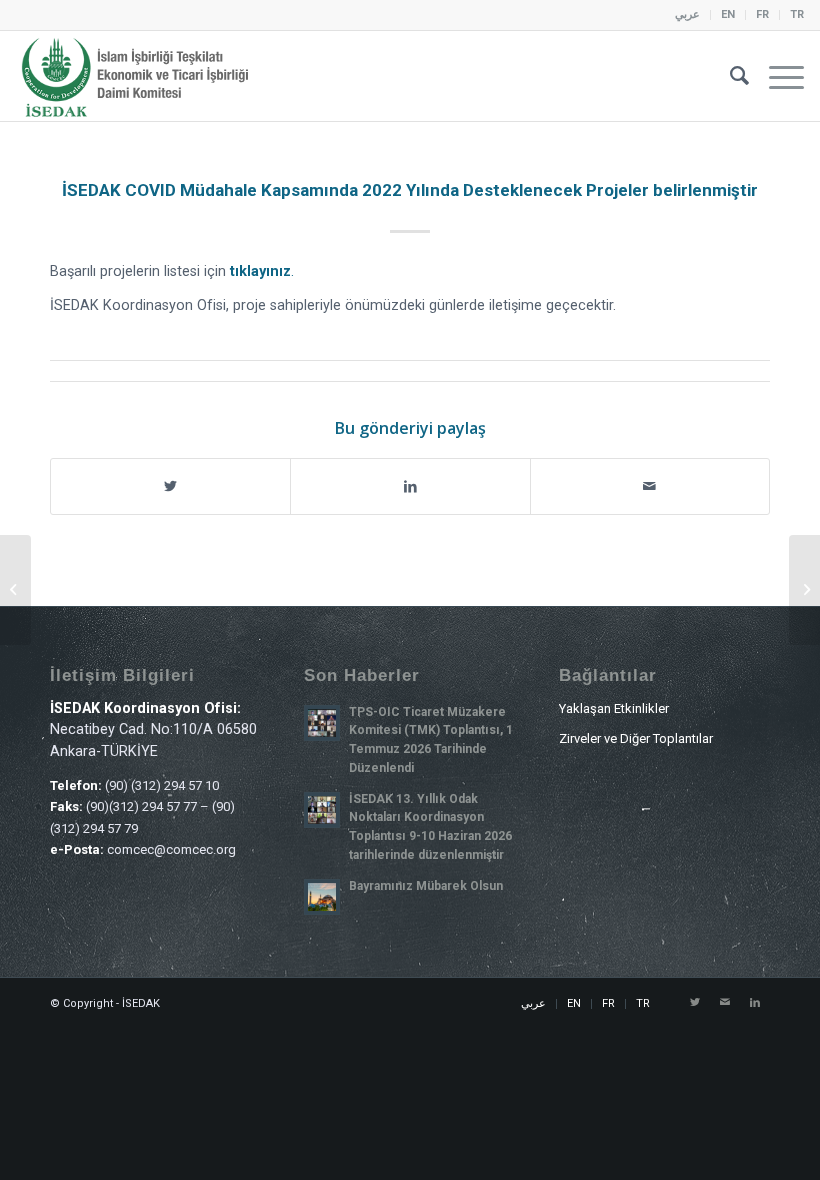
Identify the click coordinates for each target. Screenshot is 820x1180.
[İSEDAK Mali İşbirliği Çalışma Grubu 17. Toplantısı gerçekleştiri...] (804, 590)
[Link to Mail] (725, 1003)
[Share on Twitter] (170, 486)
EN (728, 14)
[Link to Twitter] (695, 1003)
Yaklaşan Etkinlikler (614, 708)
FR (762, 14)
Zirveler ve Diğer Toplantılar (636, 738)
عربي (687, 14)
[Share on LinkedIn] (410, 486)
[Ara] (729, 76)
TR (797, 14)
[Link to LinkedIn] (755, 1003)
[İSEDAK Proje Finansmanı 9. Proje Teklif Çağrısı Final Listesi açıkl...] (15, 590)
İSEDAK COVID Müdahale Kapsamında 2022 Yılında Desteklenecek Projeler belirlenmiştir (410, 190)
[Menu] (776, 76)
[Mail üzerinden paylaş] (650, 486)
